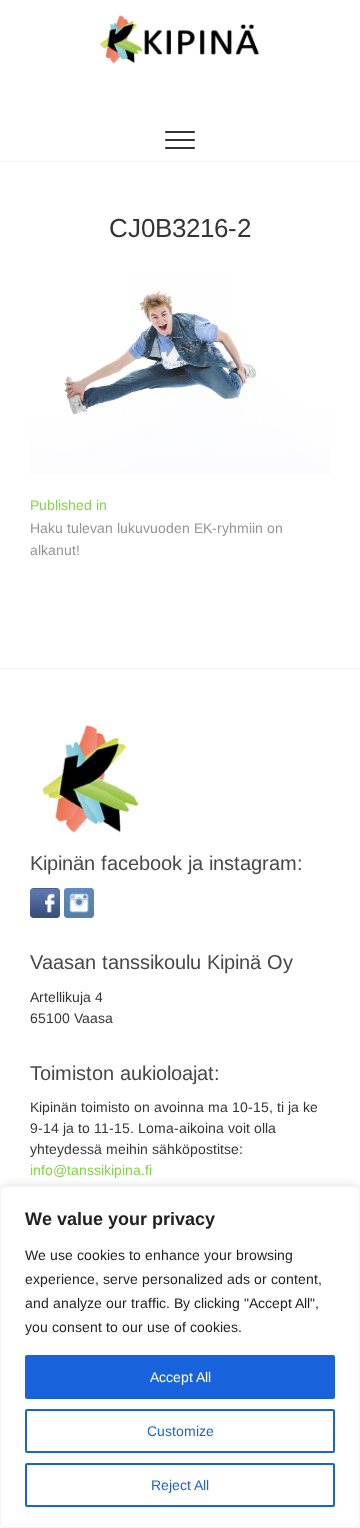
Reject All (180, 1485)
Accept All (180, 1377)
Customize (180, 1431)
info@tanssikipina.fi (91, 1170)
